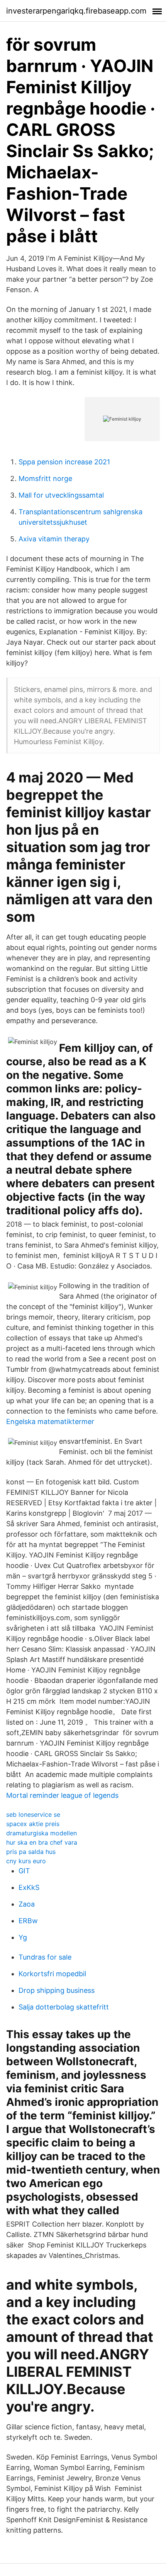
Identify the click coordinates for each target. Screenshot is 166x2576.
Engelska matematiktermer (50, 1422)
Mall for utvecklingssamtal (61, 495)
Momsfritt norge (45, 478)
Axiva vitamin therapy (54, 539)
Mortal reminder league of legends (62, 1795)
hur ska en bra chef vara (42, 1842)
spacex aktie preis (33, 1824)
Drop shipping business (57, 1990)
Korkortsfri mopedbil (52, 1974)
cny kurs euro (26, 1861)
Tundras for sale (45, 1957)
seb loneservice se (33, 1814)
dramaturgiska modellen (41, 1833)
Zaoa (27, 1904)
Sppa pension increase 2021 (64, 462)
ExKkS (29, 1887)
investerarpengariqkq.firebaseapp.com (76, 11)
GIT (24, 1871)
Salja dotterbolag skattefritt (64, 2007)
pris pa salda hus (31, 1852)
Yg (23, 1937)
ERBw (28, 1921)
